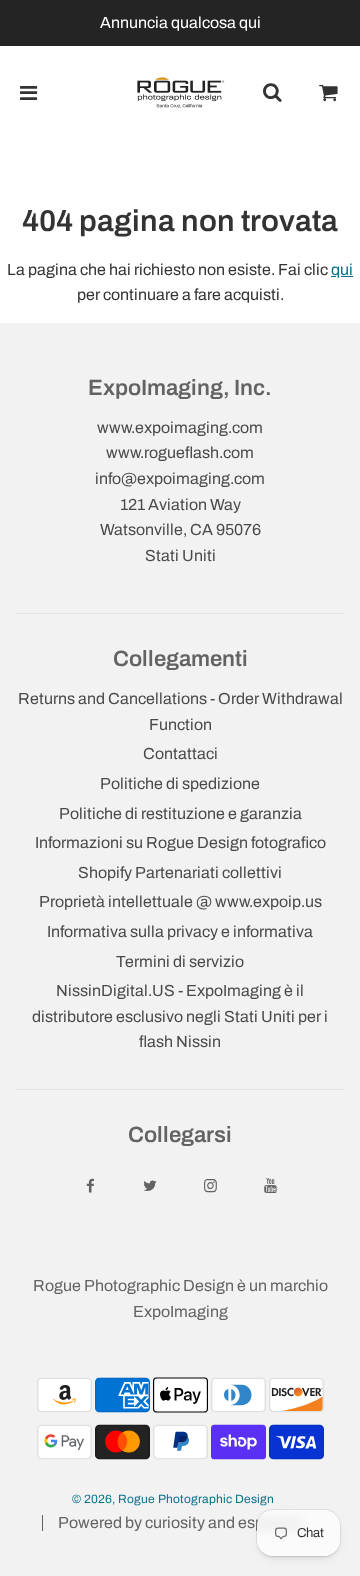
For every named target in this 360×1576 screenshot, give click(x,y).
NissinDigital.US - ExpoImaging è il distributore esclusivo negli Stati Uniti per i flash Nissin (180, 1016)
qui (342, 269)
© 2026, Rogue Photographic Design (173, 1499)
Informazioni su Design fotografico (180, 842)
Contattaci (180, 753)
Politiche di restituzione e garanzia (180, 813)
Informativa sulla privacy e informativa (180, 931)
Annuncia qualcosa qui (180, 22)
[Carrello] (329, 93)
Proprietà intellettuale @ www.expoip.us (180, 901)
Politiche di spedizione (180, 783)
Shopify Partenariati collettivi (180, 872)
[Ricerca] (272, 93)
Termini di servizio (180, 961)
